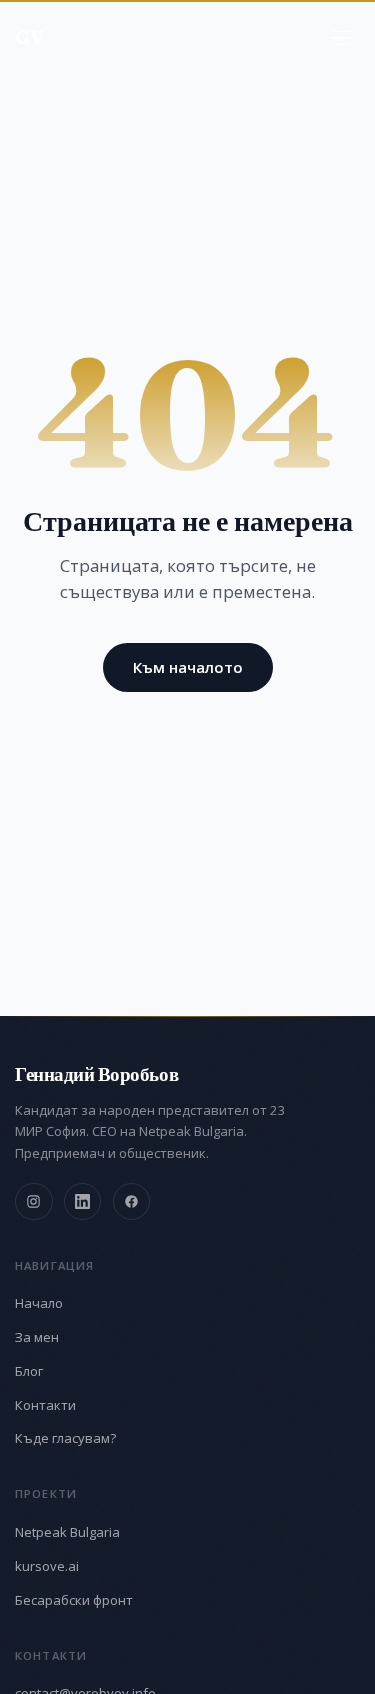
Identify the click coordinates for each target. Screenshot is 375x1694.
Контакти (45, 1405)
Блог (29, 1371)
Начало (39, 1303)
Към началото (188, 667)
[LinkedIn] (83, 1202)
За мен (37, 1337)
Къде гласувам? (65, 1438)
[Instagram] (34, 1202)
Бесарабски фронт (74, 1600)
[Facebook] (132, 1202)
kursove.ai (47, 1566)
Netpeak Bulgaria (67, 1532)
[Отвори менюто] (342, 38)
